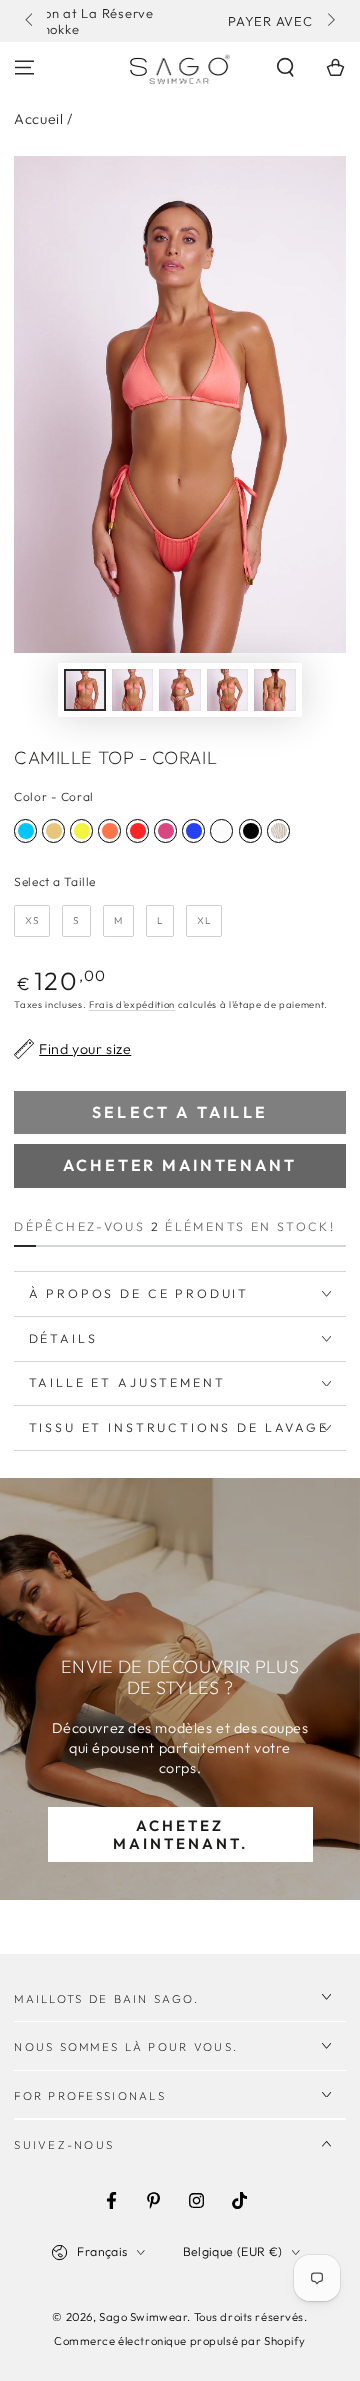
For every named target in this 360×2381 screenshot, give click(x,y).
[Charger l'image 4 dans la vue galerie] (228, 690)
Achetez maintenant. (180, 1834)
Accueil (38, 119)
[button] (285, 68)
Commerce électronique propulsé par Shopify (180, 2341)
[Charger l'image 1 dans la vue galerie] (85, 690)
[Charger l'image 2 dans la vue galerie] (133, 690)
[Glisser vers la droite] (329, 21)
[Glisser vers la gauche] (30, 21)
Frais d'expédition (132, 1004)
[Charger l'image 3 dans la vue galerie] (180, 690)
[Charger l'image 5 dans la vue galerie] (275, 690)
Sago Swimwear (143, 2317)
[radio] (25, 831)
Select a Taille (55, 881)
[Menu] (24, 68)
